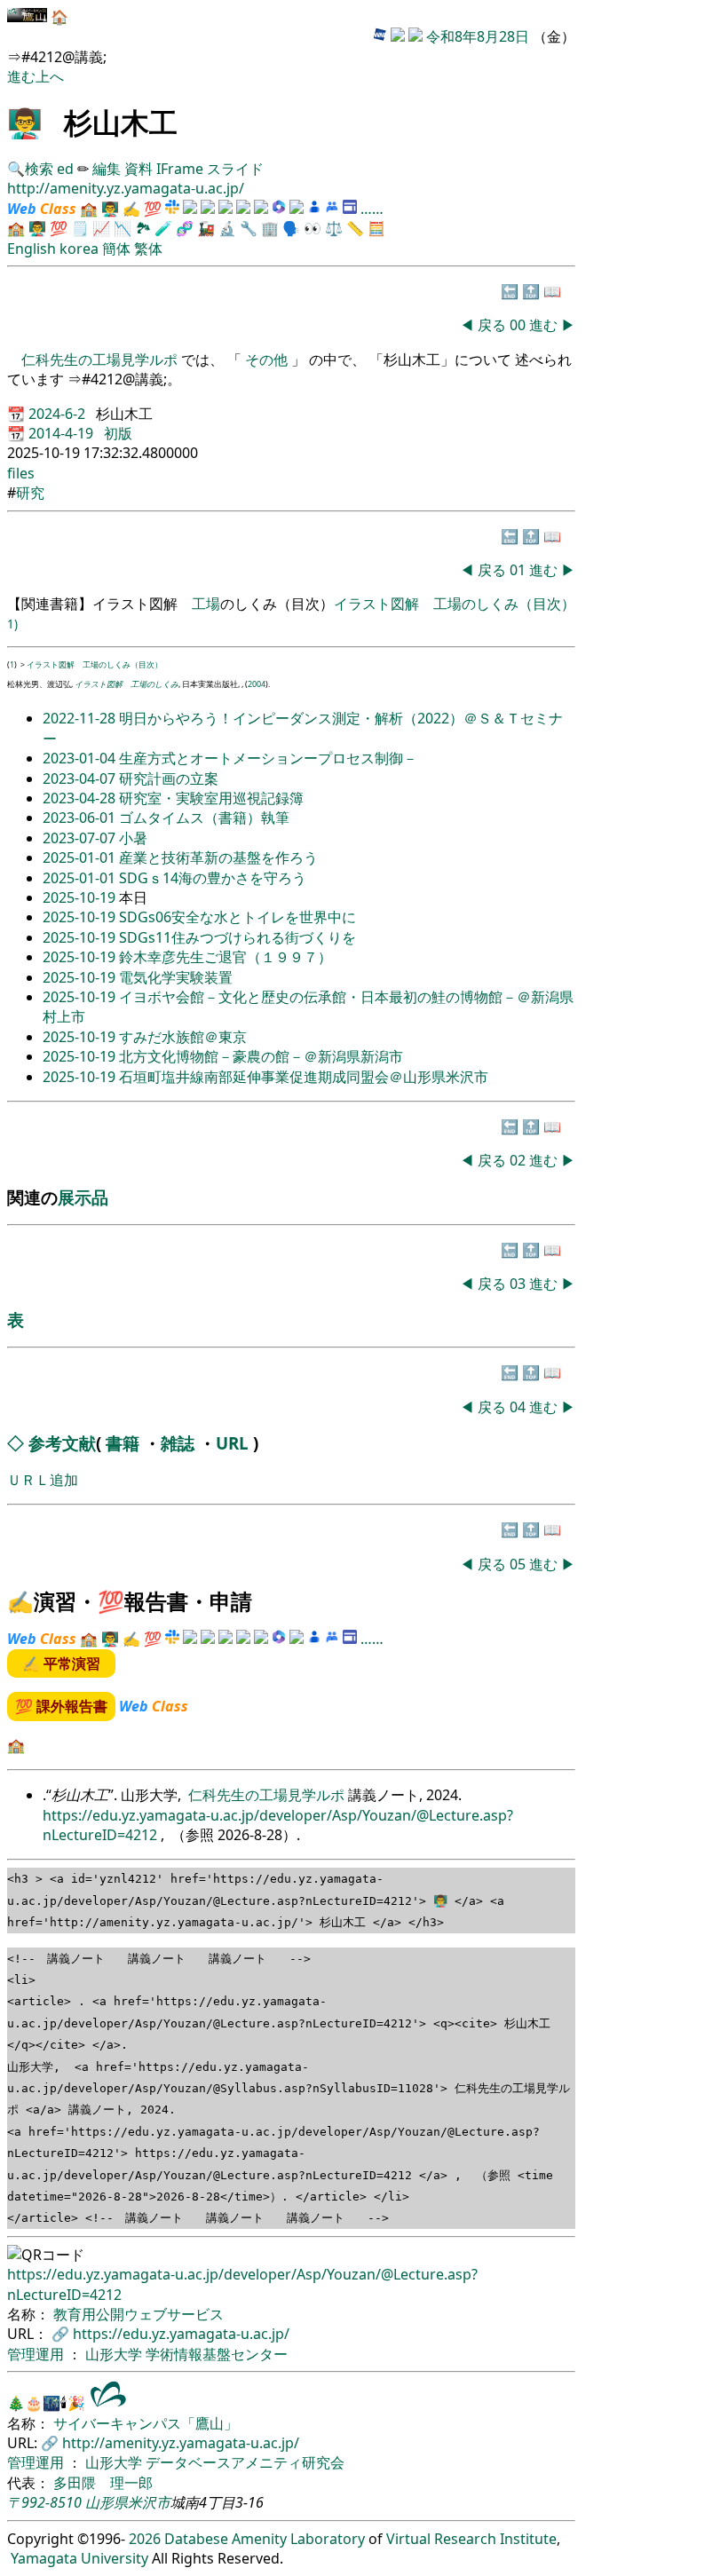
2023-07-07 (81, 838)
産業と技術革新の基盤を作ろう (218, 857)
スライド (235, 169)
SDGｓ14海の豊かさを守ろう (213, 878)
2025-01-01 (81, 857)
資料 (140, 169)
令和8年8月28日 (478, 36)
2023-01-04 (81, 758)
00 (519, 325)
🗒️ (80, 228)
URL (232, 1443)
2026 (145, 2539)
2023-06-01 (81, 818)
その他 (266, 360)
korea (79, 249)
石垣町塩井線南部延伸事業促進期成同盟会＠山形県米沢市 (304, 1077)
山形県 (107, 2502)
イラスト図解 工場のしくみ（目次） (455, 604)
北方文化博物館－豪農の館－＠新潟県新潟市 (261, 1056)
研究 (30, 493)
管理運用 (37, 2354)
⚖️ (334, 228)
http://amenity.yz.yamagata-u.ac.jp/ (126, 188)
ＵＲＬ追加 (43, 1480)
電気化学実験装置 (176, 977)
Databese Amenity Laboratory (265, 2539)
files (21, 473)
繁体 (148, 249)
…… (372, 209)
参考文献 (62, 1443)
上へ (50, 76)
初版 (118, 433)
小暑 (133, 838)
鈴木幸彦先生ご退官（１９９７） (226, 957)
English (32, 249)
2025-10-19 (81, 897)
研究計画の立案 (169, 778)
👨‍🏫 (25, 122)
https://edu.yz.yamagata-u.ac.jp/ (181, 2334)
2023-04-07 (81, 778)
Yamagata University (79, 2558)
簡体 (116, 249)
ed (65, 169)
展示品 (83, 1197)
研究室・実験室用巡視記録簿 (211, 798)
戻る (492, 325)
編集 (107, 169)
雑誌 (178, 1443)
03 (519, 1284)
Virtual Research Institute (471, 2539)
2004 (257, 684)
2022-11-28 (81, 718)
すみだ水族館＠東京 (183, 1037)
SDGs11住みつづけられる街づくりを (237, 937)
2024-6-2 (59, 414)
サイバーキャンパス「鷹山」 (146, 2423)
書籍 (123, 1443)
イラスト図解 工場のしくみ (127, 684)
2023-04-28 (81, 798)
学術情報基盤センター (217, 2354)
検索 (39, 169)
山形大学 (115, 2354)
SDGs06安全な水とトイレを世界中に (237, 917)
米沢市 (149, 2502)
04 (519, 1407)
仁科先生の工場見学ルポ (101, 360)
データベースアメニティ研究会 (245, 2462)
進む (21, 76)
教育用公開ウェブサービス (138, 2314)
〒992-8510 (44, 2502)
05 (519, 1564)
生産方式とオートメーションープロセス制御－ (268, 758)
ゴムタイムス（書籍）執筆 (204, 818)
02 (519, 1160)
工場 (206, 604)
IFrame (180, 169)
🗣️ (291, 228)
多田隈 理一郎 (103, 2483)
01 (519, 570)
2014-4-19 (63, 433)
